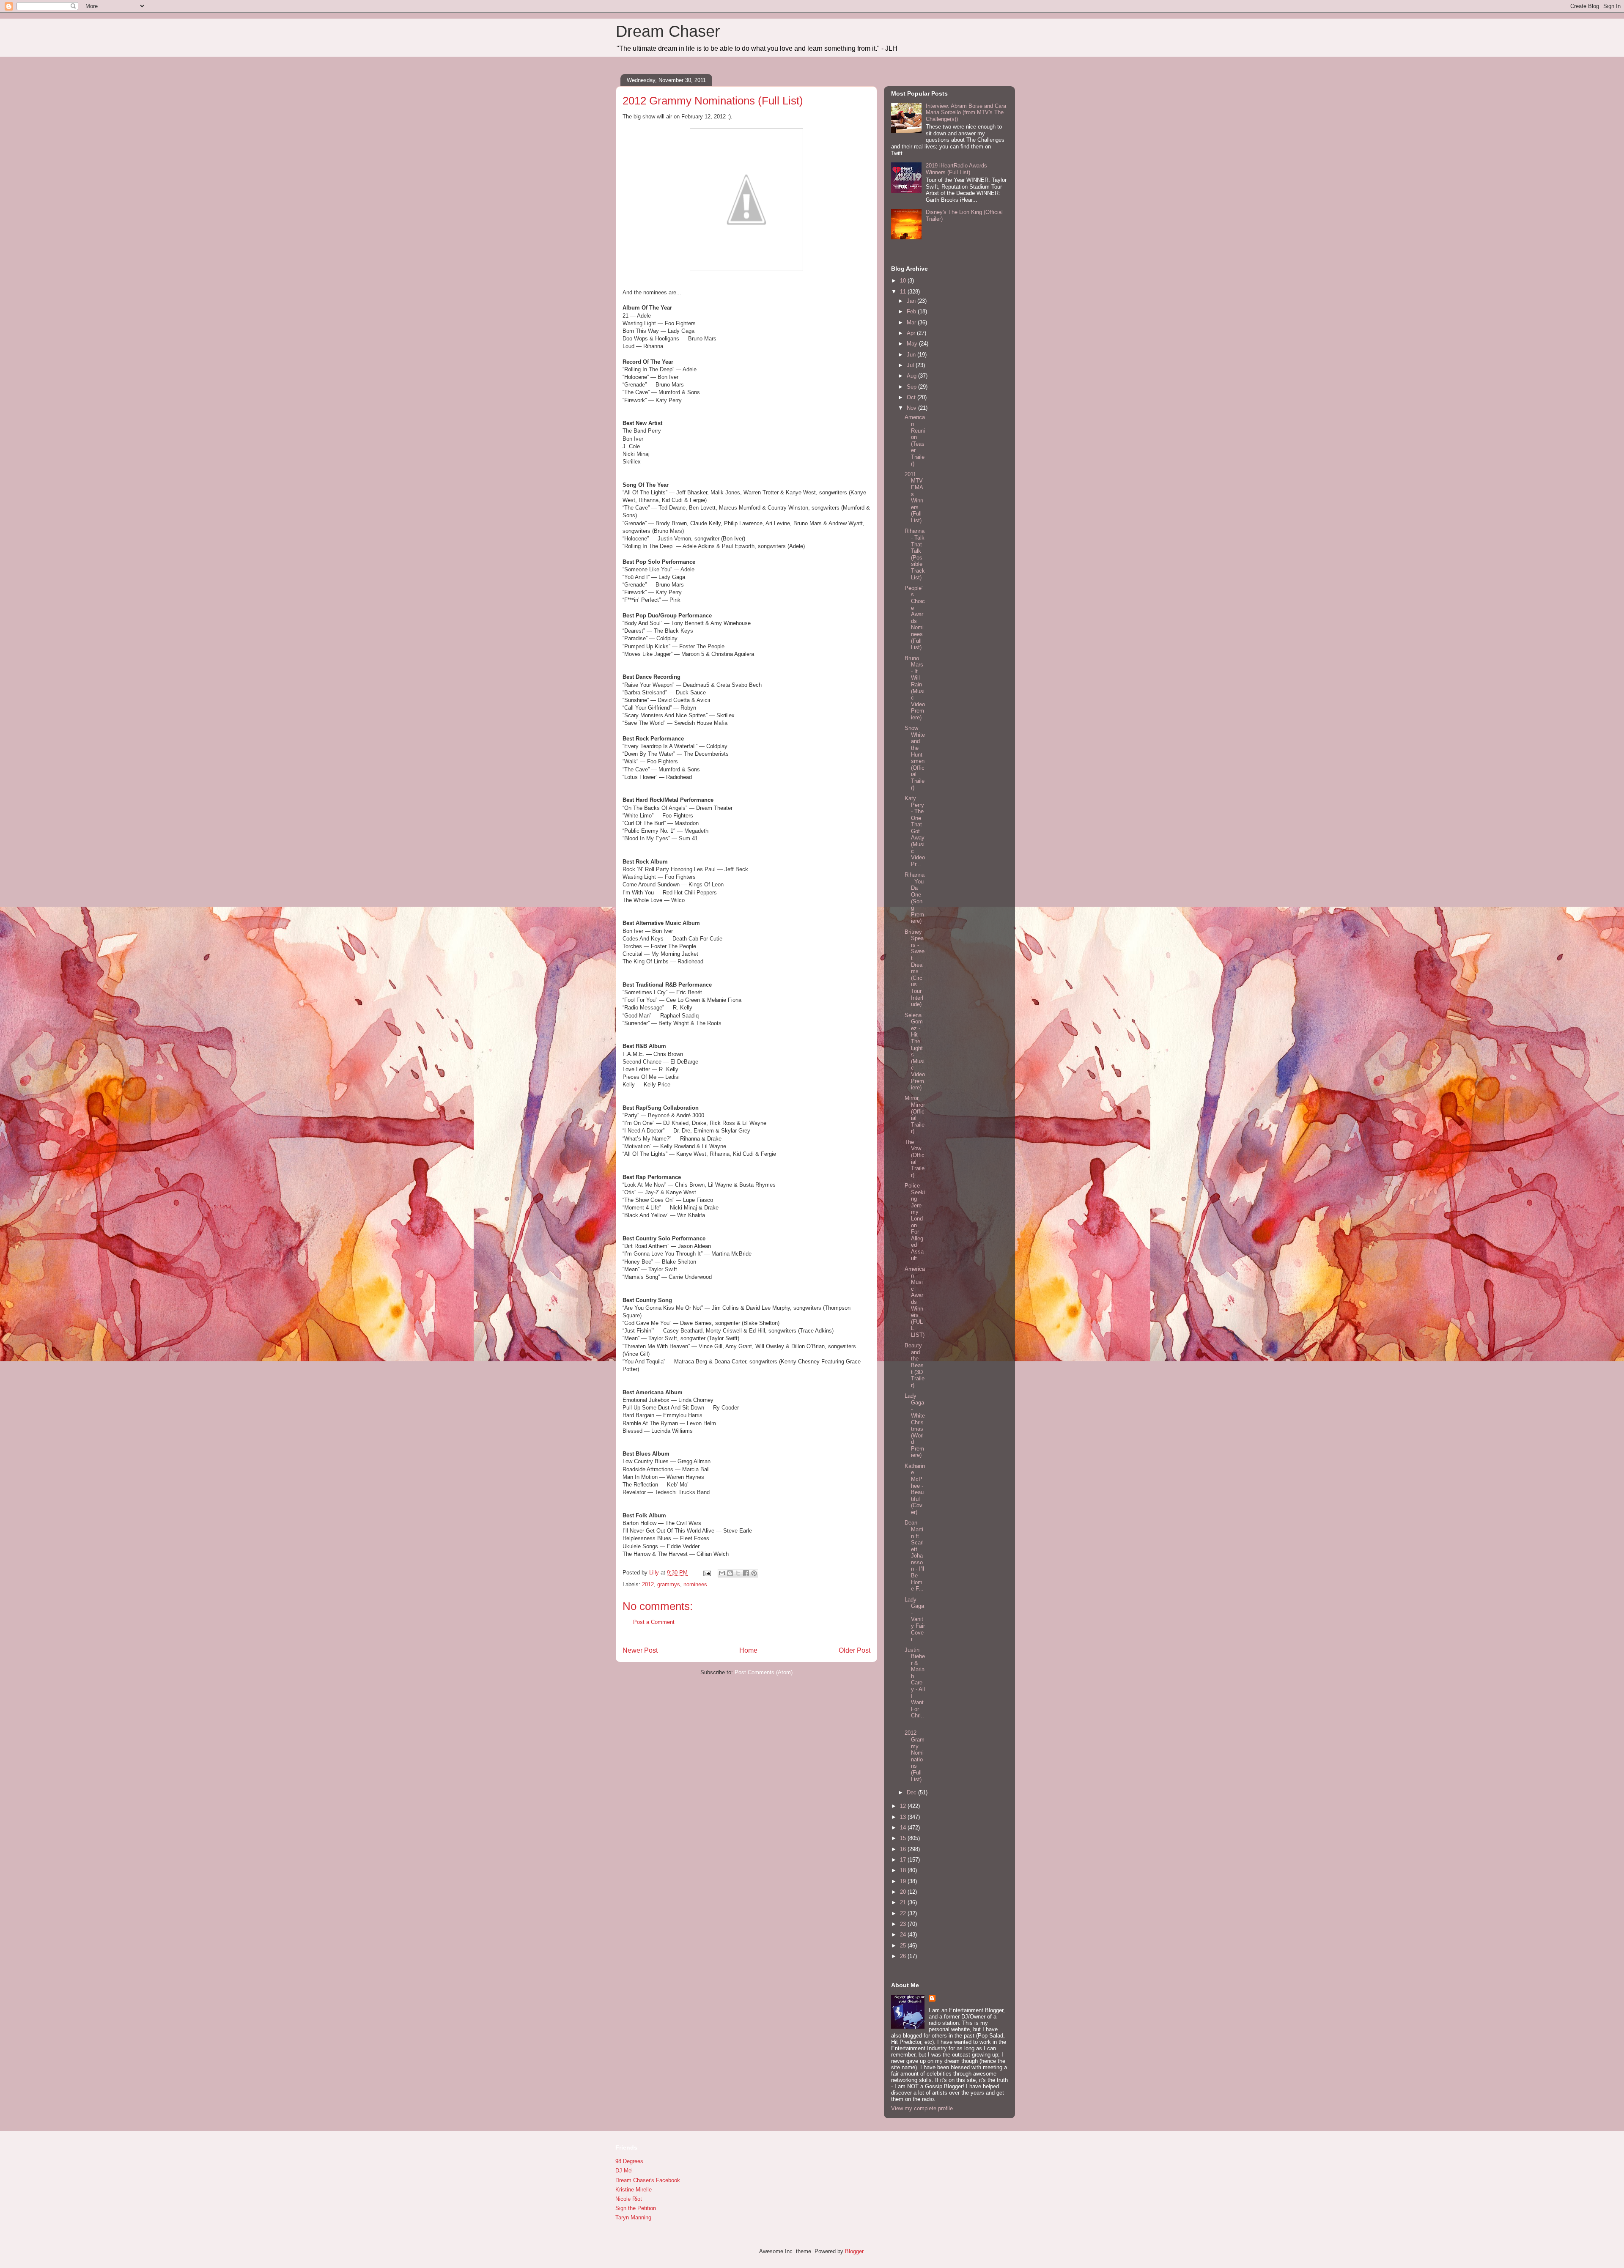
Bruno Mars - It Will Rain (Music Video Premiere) (915, 688)
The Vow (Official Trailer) (915, 1159)
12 (904, 1806)
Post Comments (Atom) (764, 1672)
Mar (912, 322)
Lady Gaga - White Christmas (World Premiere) (915, 1425)
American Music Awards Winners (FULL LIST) (915, 1302)
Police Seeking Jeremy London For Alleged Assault (915, 1222)
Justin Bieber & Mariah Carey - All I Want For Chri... (915, 1686)
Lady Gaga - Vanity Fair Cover (915, 1619)
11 (904, 292)
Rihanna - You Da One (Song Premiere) (915, 898)
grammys (669, 1584)
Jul (911, 365)
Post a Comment (654, 1622)
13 (904, 1817)
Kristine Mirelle (634, 2190)
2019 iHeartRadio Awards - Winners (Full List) (958, 169)
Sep (912, 387)
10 (904, 281)
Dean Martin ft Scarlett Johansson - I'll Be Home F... (914, 1556)
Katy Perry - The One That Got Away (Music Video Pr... (915, 831)
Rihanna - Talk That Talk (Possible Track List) (915, 554)
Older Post (855, 1650)
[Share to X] (738, 1573)
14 (904, 1828)
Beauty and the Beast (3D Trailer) (915, 1365)
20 (904, 1892)
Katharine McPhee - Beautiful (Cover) (915, 1489)
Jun (912, 355)
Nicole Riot (629, 2199)
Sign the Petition (636, 2208)
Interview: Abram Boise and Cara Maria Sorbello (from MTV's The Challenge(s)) (966, 112)
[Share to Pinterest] (754, 1573)
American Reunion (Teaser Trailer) (915, 440)
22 (904, 1913)
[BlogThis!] (730, 1573)
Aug (912, 376)
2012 (648, 1584)
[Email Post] (706, 1573)
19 (904, 1881)
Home (748, 1650)
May (913, 344)
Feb (912, 311)
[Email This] (722, 1573)
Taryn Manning (633, 2217)
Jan (912, 301)
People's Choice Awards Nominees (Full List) (915, 618)
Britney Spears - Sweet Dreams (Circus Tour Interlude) (915, 968)
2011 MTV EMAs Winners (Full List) (914, 497)
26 (904, 1956)
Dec (912, 1792)
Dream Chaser (668, 31)
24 (904, 1935)
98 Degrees (629, 2161)
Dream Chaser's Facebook (648, 2180)
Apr (912, 333)
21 (904, 1902)
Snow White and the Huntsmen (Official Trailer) (915, 758)
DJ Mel (624, 2171)
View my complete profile (922, 2108)
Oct (912, 397)
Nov (912, 408)
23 (904, 1924)
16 (904, 1849)
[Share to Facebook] (746, 1573)
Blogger (854, 2251)
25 (904, 1946)
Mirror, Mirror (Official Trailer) (915, 1115)
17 (904, 1860)
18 (904, 1870)
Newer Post (640, 1650)
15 (904, 1838)
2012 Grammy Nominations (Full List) (915, 1756)
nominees (695, 1584)
